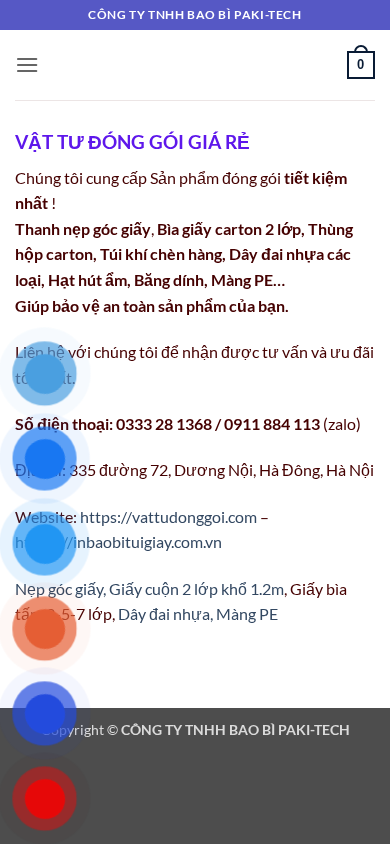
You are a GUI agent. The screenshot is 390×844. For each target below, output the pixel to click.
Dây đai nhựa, (165, 613)
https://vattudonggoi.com (170, 516)
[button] (27, 64)
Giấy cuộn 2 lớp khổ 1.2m (196, 588)
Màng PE (247, 613)
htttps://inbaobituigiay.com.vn (118, 541)
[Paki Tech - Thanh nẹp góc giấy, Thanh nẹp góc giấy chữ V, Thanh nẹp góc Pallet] (195, 64)
